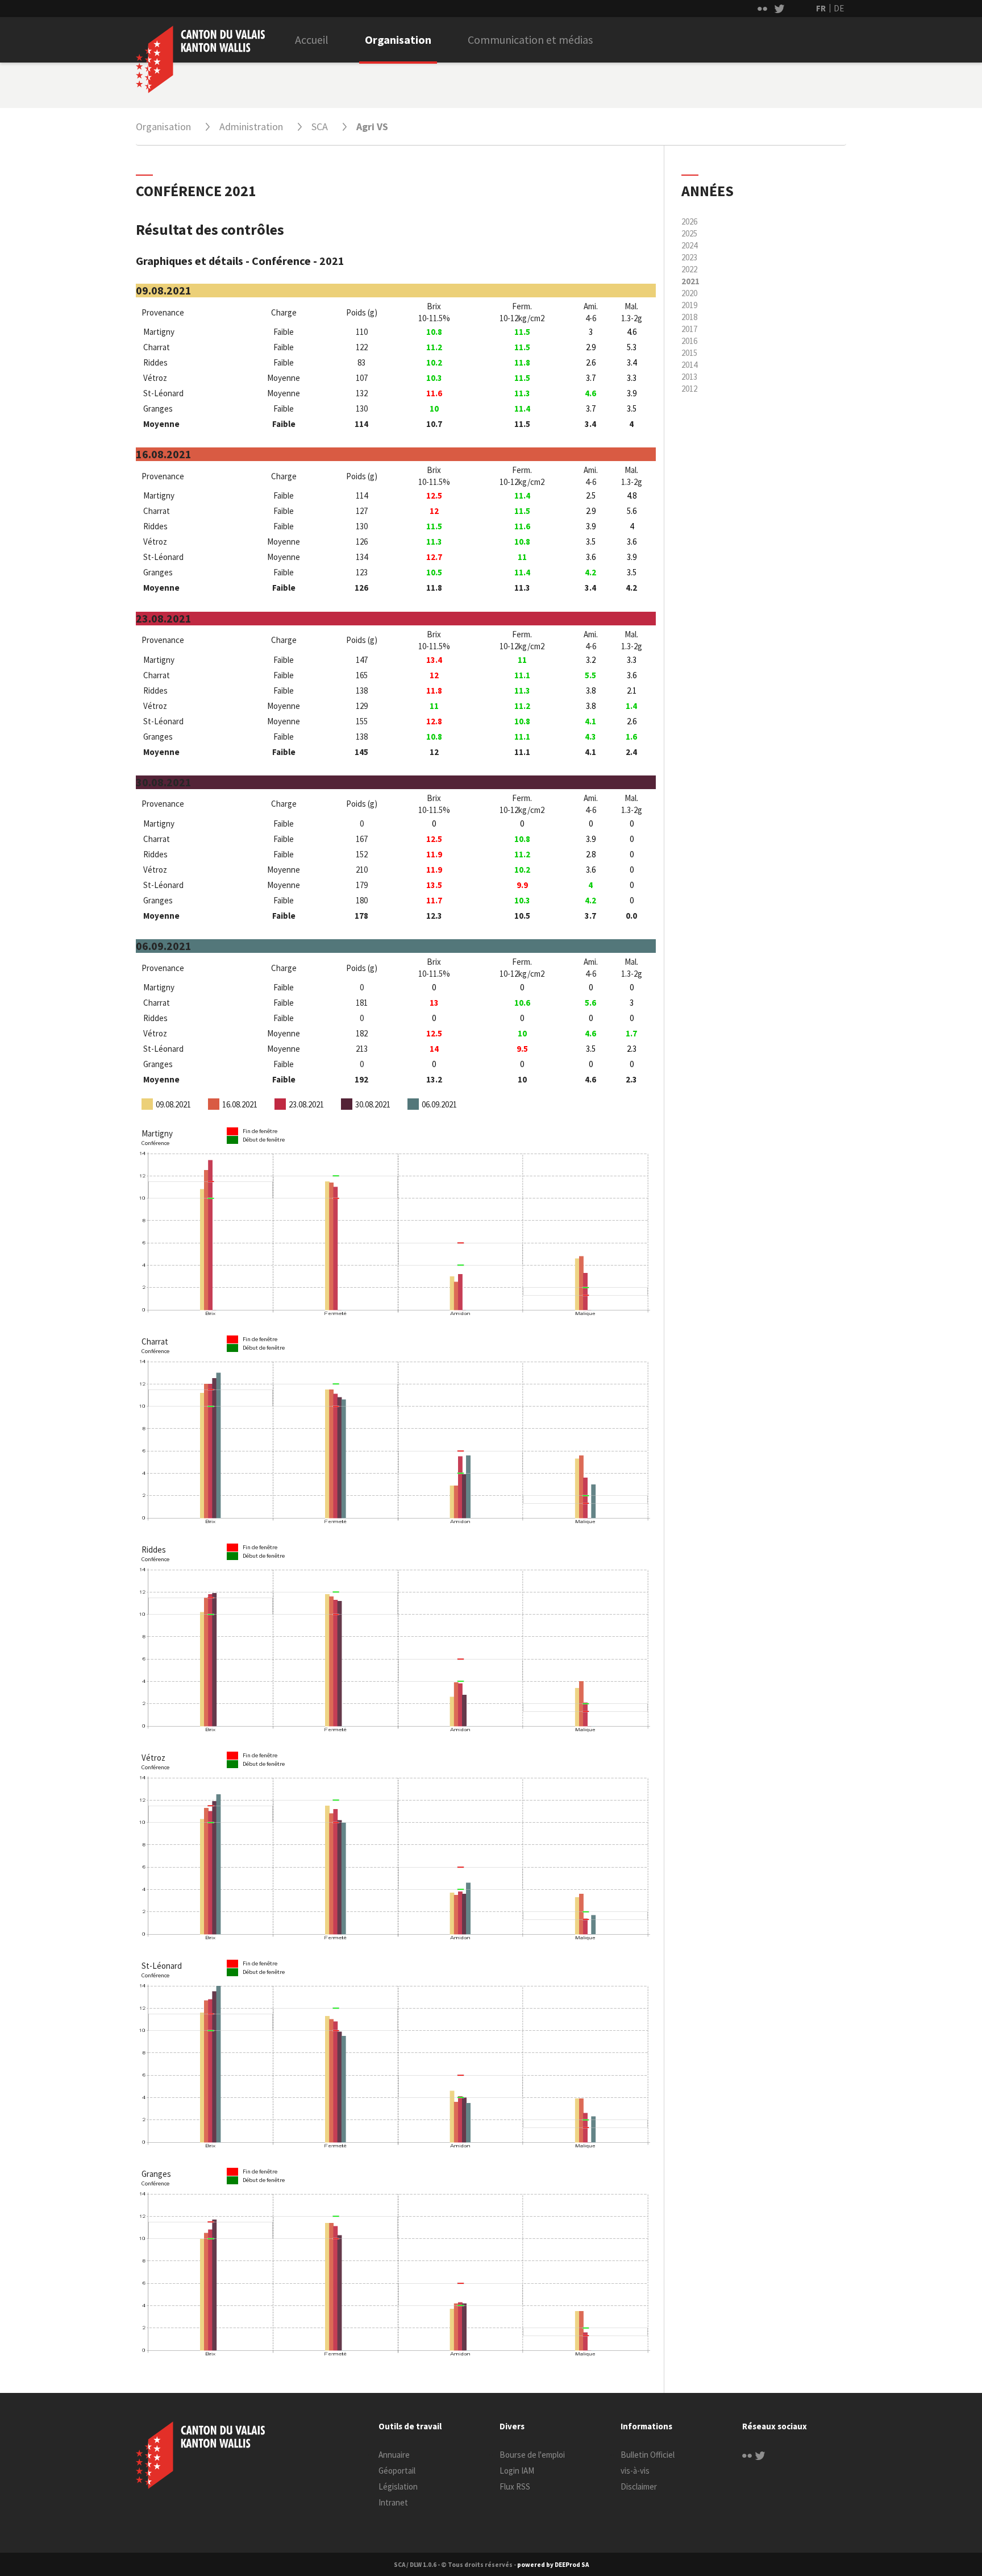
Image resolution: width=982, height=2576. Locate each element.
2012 (689, 389)
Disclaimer (639, 2486)
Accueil (312, 40)
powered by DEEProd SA (553, 2565)
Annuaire (394, 2455)
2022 (689, 269)
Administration (251, 126)
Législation (398, 2486)
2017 (689, 329)
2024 (689, 245)
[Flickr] (747, 2455)
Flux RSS (515, 2486)
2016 (689, 341)
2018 (689, 317)
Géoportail (397, 2471)
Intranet (393, 2502)
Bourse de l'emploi (532, 2455)
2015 (689, 353)
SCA (320, 126)
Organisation (398, 40)
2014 (689, 365)
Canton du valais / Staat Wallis (200, 59)
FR (821, 8)
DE (839, 8)
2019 (689, 305)
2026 (689, 221)
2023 (689, 257)
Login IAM (517, 2471)
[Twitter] (760, 2455)
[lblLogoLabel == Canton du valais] (200, 2455)
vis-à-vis (635, 2471)
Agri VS (372, 126)
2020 (689, 293)
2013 (689, 377)
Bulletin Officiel (648, 2455)
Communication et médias (530, 40)
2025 (689, 233)
